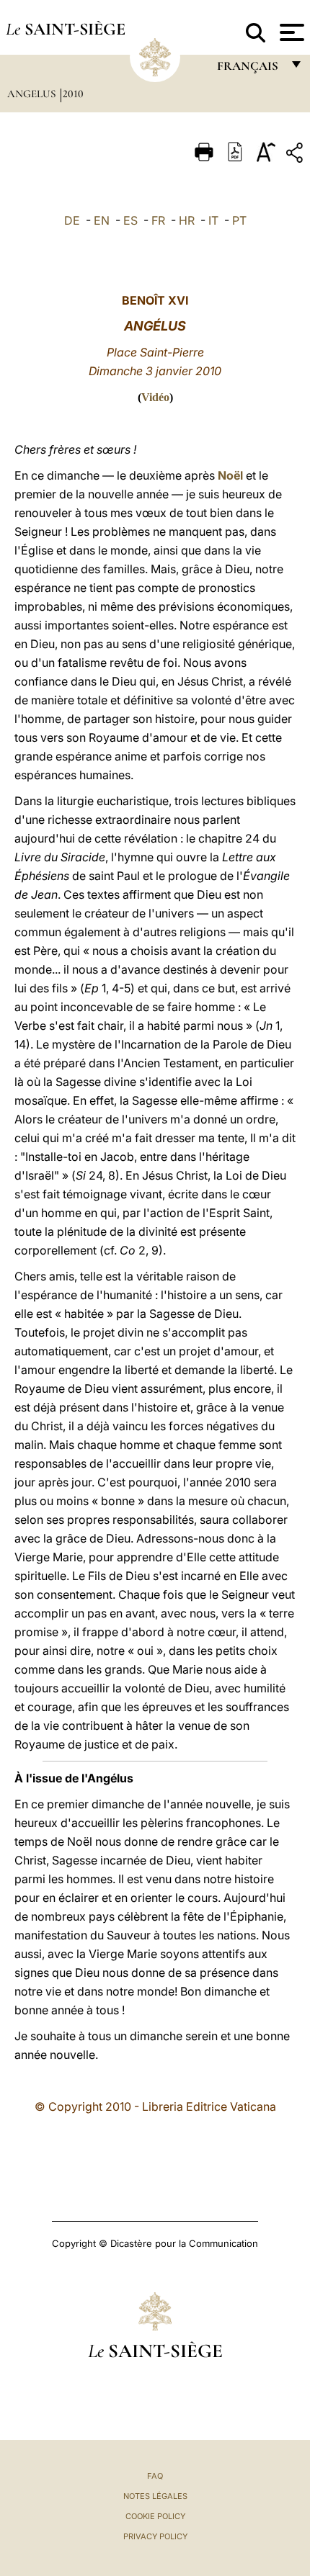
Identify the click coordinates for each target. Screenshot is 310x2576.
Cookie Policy (155, 2516)
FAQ (155, 2476)
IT (213, 220)
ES (130, 220)
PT (239, 220)
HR (187, 220)
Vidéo (155, 397)
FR (158, 220)
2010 (73, 94)
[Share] (296, 155)
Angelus (33, 94)
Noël (230, 475)
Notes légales (155, 2496)
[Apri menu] (290, 32)
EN (102, 220)
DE (72, 220)
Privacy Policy (155, 2536)
